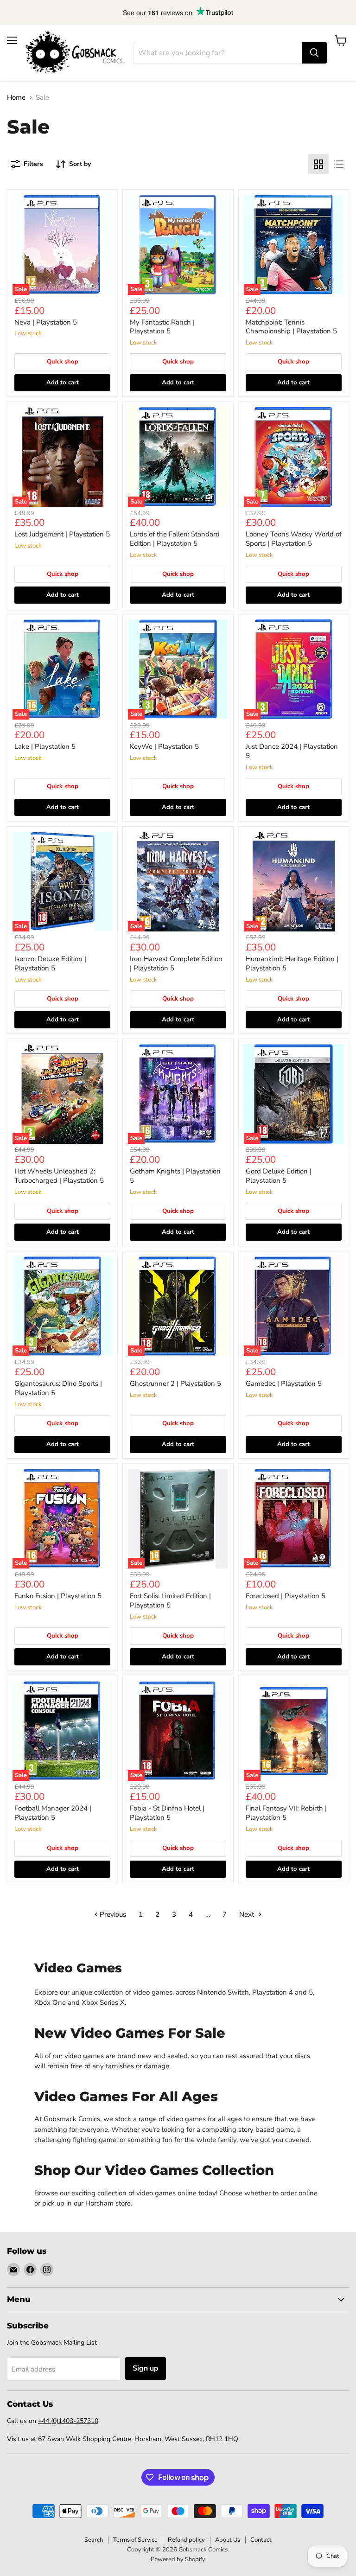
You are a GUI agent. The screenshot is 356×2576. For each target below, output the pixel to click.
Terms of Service (135, 2540)
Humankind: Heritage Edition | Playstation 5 (292, 963)
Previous (112, 1914)
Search (94, 2540)
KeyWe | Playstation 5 (164, 746)
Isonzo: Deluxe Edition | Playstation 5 (50, 963)
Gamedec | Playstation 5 (284, 1384)
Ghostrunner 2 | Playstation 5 (175, 1384)
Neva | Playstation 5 (46, 322)
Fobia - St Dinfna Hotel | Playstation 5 (167, 1813)
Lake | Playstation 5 (45, 746)
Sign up (146, 2368)
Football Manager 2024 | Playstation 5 (53, 1813)
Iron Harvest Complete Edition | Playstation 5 (176, 963)
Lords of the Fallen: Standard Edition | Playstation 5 (175, 539)
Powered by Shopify (178, 2559)
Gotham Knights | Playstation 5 (175, 1176)
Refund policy (186, 2540)
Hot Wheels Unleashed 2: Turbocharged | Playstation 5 (59, 1176)
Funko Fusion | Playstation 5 (58, 1596)
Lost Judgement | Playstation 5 (62, 534)
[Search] (314, 53)
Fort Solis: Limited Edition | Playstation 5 (170, 1600)
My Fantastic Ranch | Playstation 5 (162, 327)
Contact (261, 2540)
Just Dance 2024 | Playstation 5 (292, 751)
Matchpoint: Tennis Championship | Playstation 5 (291, 327)
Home (16, 98)
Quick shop (63, 362)
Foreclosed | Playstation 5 (286, 1596)
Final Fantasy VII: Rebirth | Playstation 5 (286, 1813)
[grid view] (318, 164)
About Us (228, 2540)
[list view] (339, 164)
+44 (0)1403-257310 (68, 2421)
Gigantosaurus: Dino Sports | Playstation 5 (58, 1388)
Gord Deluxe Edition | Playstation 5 (279, 1176)
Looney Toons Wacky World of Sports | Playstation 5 (294, 539)
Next (248, 1914)
